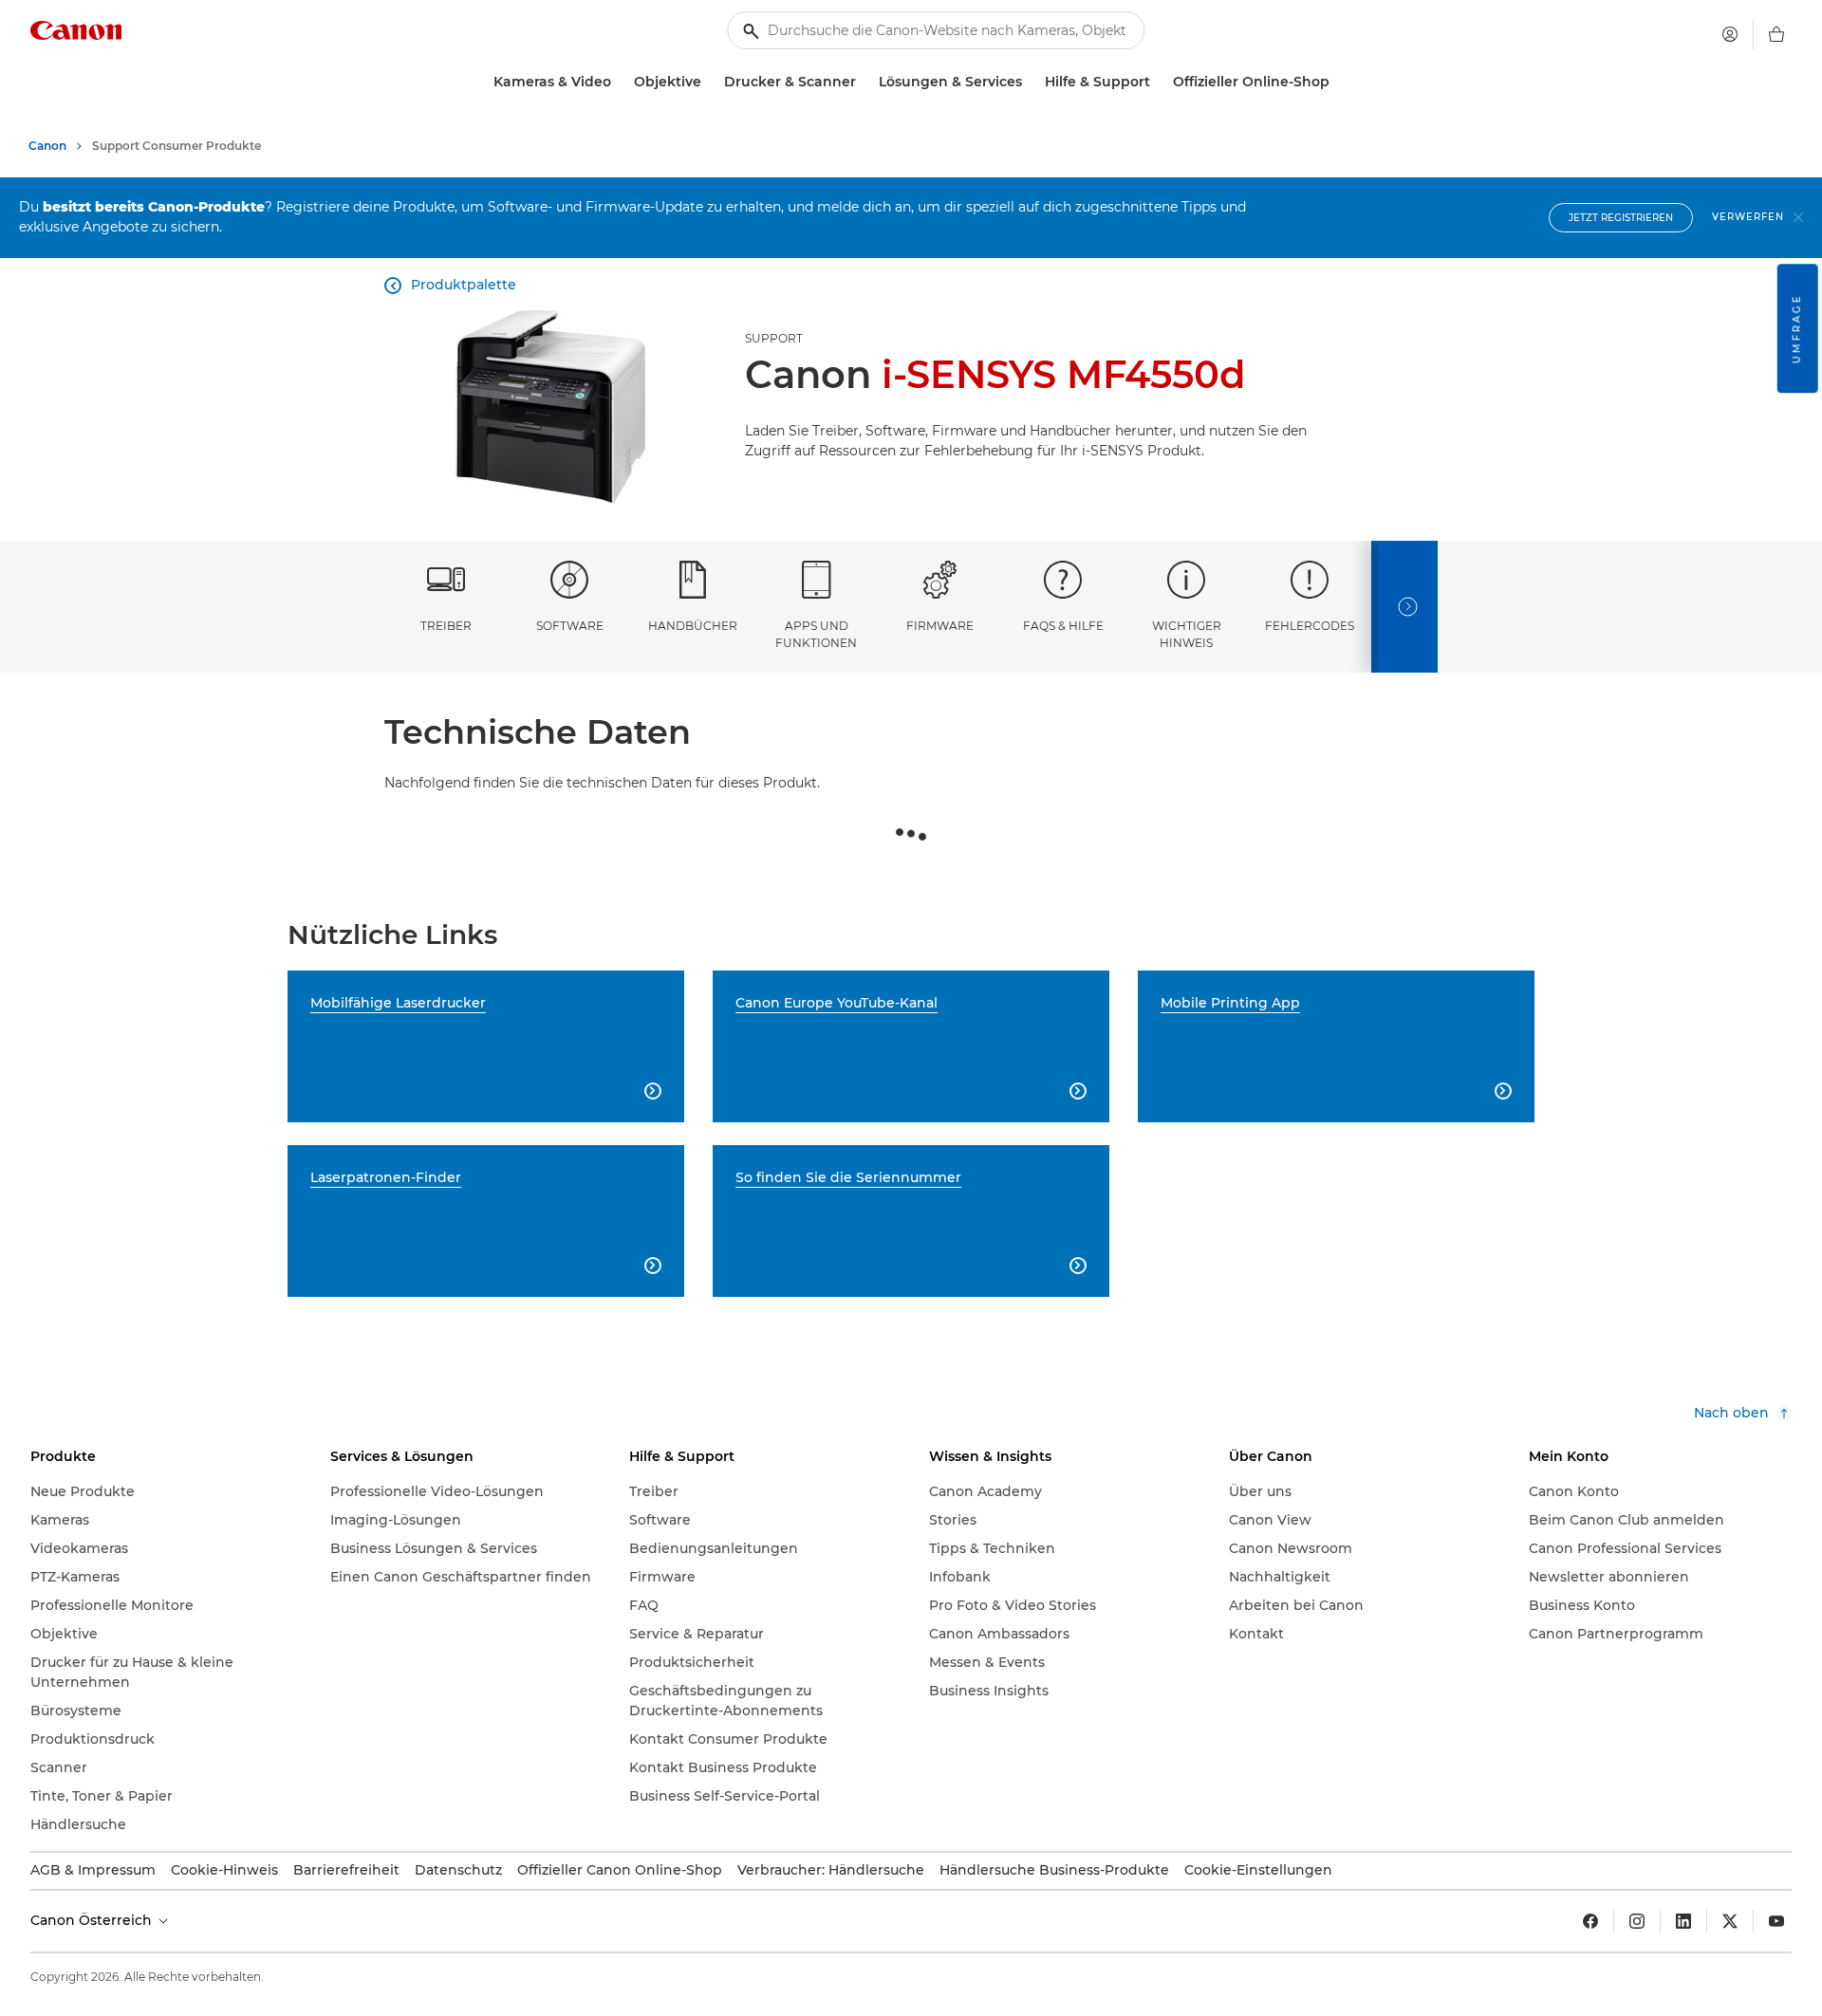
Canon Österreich (93, 1920)
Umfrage (1797, 328)
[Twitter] (1730, 1921)
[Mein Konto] (1730, 34)
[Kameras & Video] (619, 82)
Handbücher (693, 626)
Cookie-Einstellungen (1258, 1870)
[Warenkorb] (1776, 34)
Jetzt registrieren (1621, 218)
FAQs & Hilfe (1063, 626)
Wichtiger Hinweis (1187, 634)
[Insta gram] (1637, 1921)
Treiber (446, 626)
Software (570, 626)
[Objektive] (709, 82)
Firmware (940, 626)
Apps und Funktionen (816, 634)
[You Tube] (1776, 1921)
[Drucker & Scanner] (864, 82)
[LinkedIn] (1683, 1921)
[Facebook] (1590, 1921)
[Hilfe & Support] (1158, 82)
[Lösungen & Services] (1030, 82)
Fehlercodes (1310, 626)
